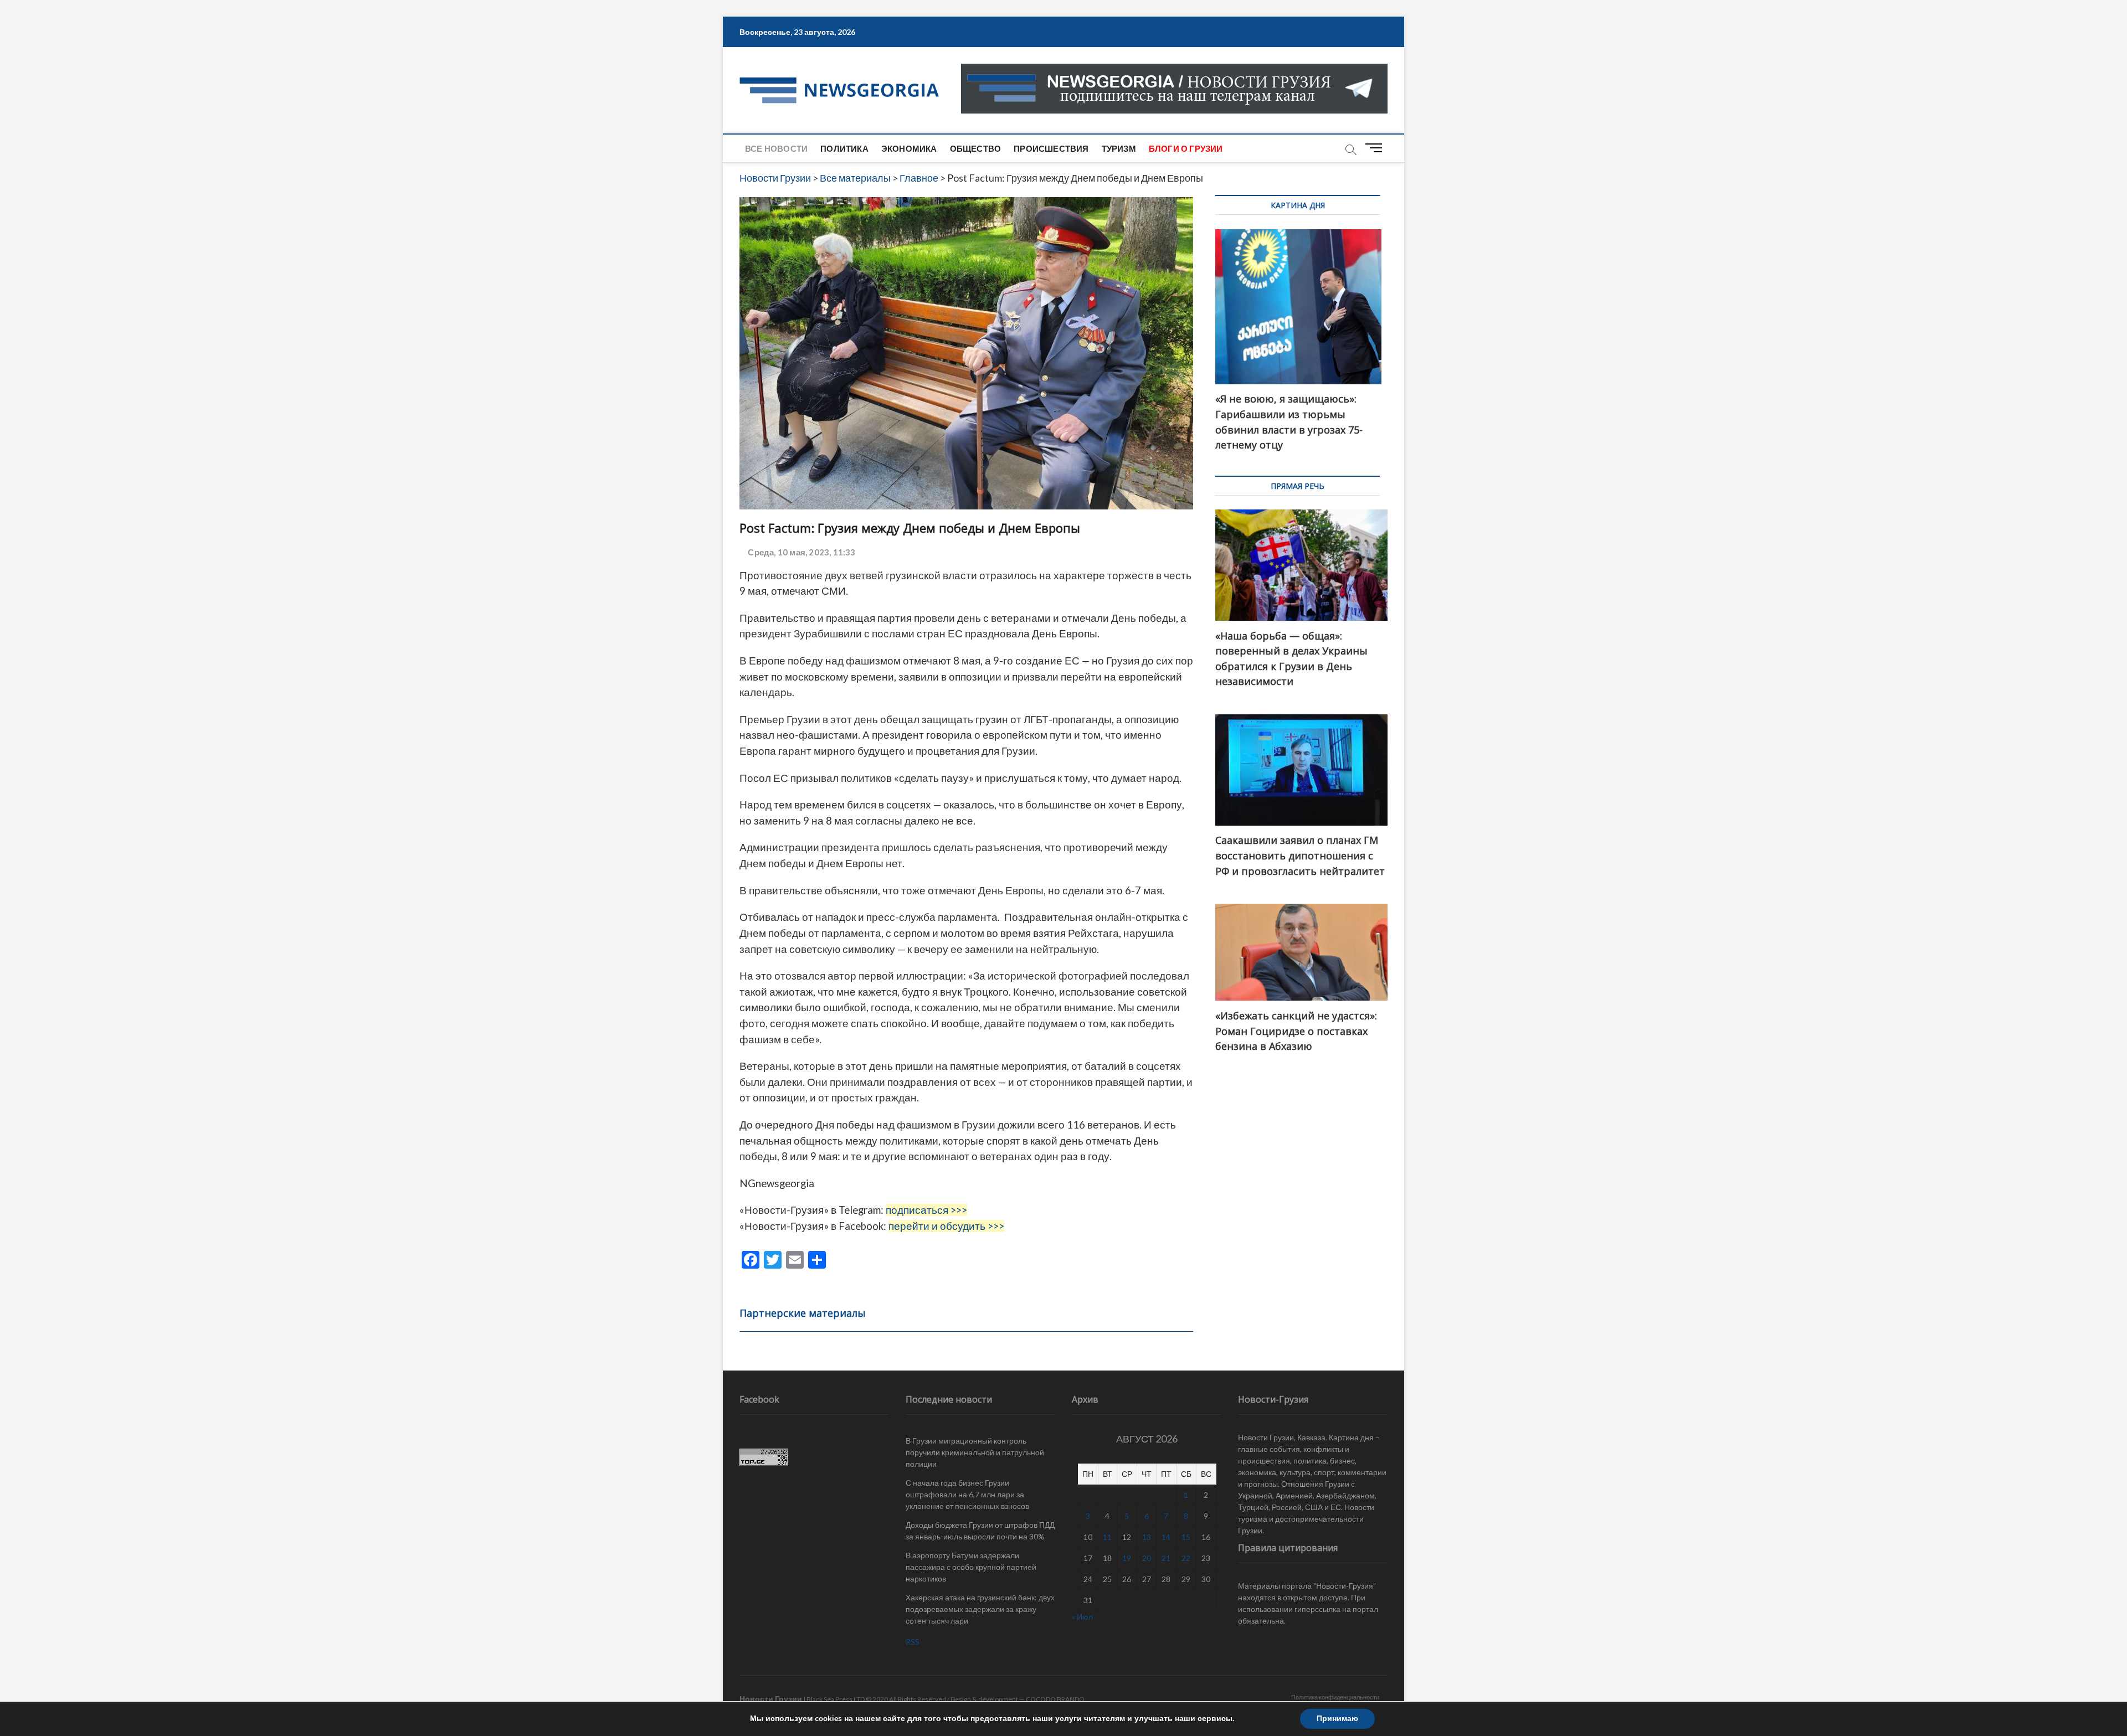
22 (1186, 1558)
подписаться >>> (926, 1210)
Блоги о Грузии (1186, 148)
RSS (913, 1642)
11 (1107, 1537)
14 (1166, 1537)
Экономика (909, 148)
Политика (844, 148)
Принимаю (1337, 1719)
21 (1166, 1558)
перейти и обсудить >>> (946, 1226)
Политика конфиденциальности (1335, 1697)
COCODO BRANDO (1055, 1699)
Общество (976, 148)
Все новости (776, 148)
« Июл (1082, 1617)
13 (1147, 1537)
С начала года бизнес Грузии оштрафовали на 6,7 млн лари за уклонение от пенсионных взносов (967, 1494)
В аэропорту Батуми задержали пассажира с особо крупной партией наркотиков (971, 1567)
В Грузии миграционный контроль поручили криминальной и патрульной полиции (975, 1452)
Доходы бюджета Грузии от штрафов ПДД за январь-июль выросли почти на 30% (980, 1531)
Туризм (1119, 148)
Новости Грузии (771, 1699)
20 (1147, 1558)
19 (1127, 1558)
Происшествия (1051, 148)
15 (1186, 1537)
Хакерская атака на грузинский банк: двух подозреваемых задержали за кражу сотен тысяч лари (980, 1609)
